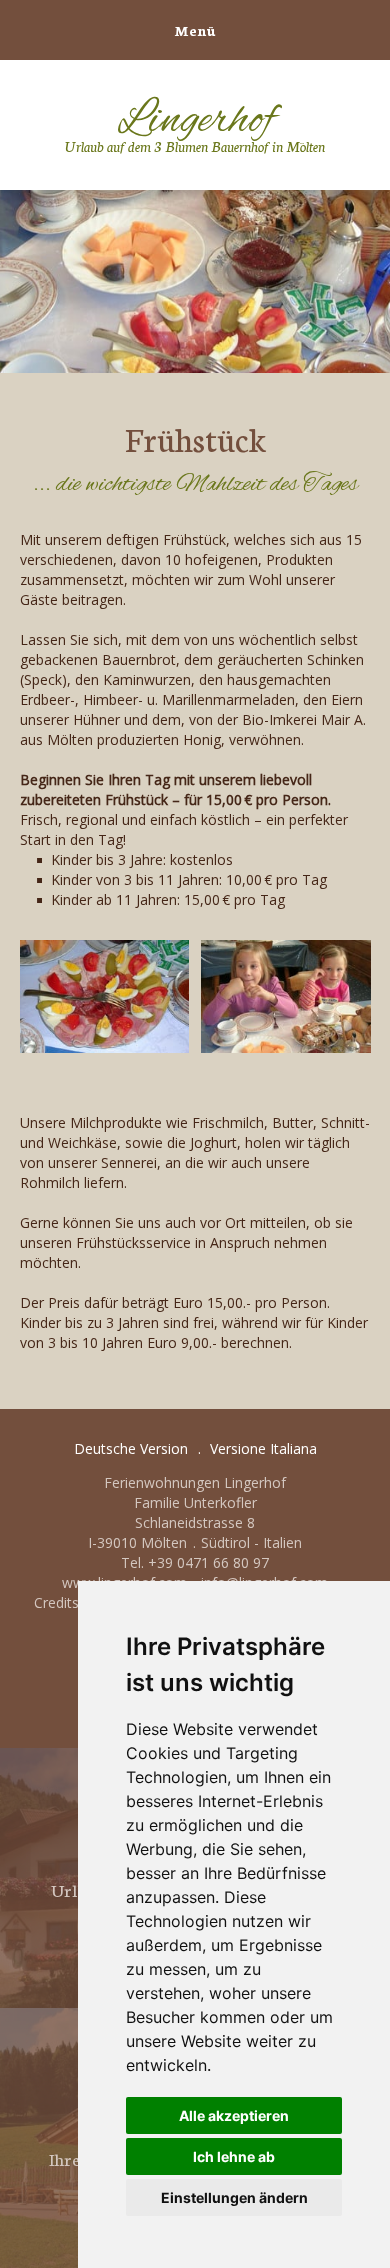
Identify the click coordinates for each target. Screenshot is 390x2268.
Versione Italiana (263, 1448)
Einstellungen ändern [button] (234, 2197)
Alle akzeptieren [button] (234, 2115)
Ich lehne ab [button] (234, 2156)
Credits (56, 1602)
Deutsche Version (131, 1448)
